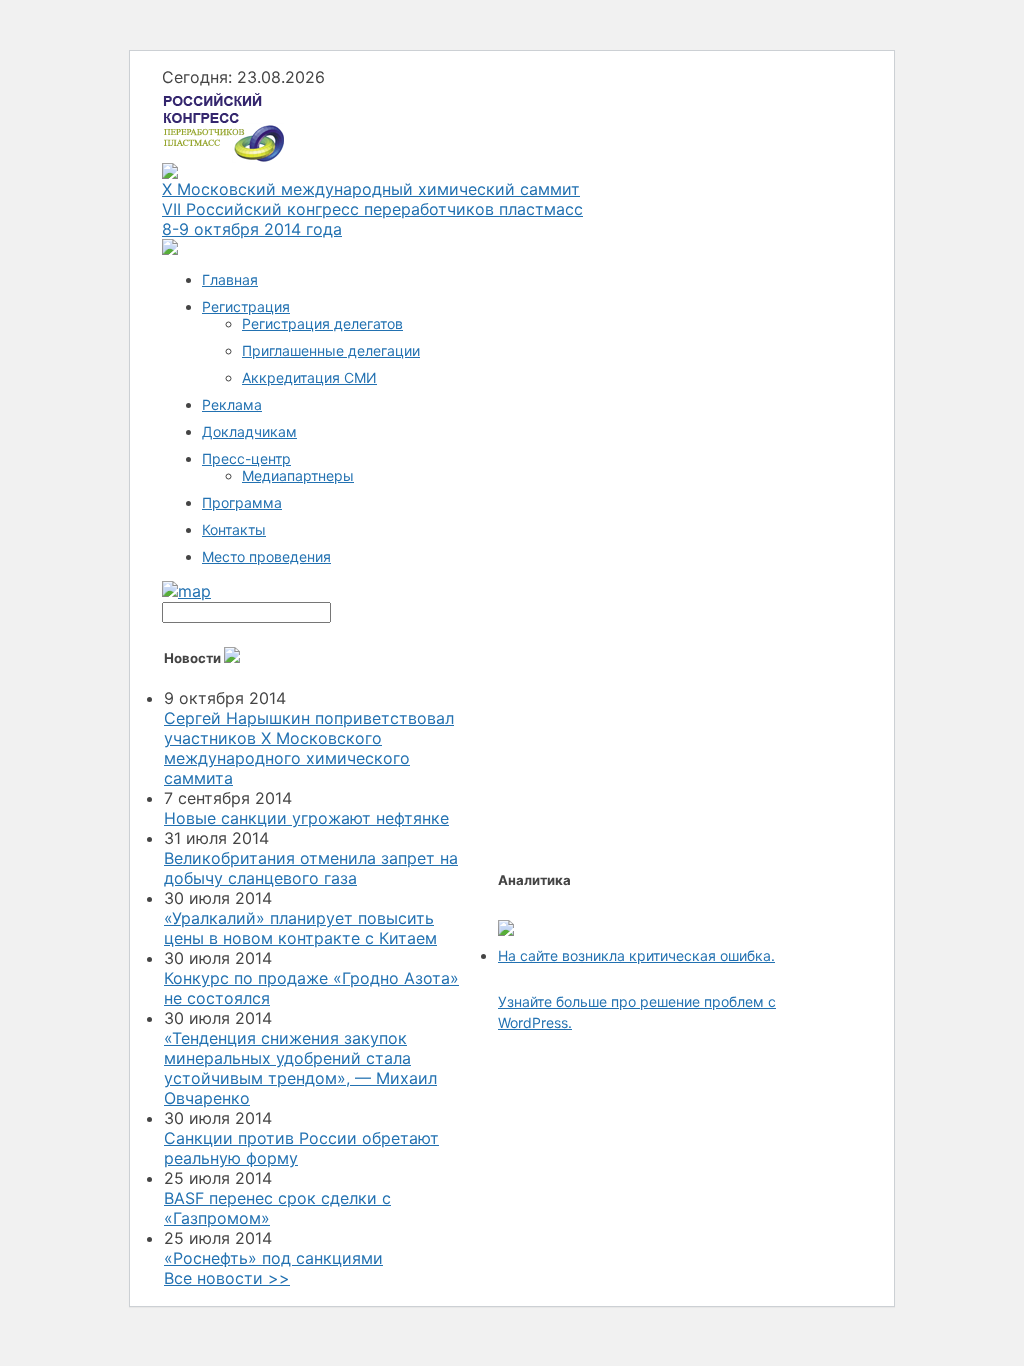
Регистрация (246, 306)
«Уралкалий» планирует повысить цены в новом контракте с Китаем (300, 928)
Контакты (234, 529)
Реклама (232, 404)
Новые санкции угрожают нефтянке (306, 818)
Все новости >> (227, 1278)
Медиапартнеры (298, 475)
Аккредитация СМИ (309, 377)
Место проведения (266, 556)
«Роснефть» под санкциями (273, 1258)
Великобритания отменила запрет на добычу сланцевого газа (311, 868)
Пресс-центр (246, 458)
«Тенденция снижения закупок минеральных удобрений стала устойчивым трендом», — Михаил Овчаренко (300, 1068)
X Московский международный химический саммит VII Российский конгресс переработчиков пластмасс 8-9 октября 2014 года (372, 209)
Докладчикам (249, 431)
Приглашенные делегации (331, 350)
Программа (242, 502)
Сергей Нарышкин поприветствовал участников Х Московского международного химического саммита (309, 748)
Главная (230, 279)
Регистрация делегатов (322, 323)
